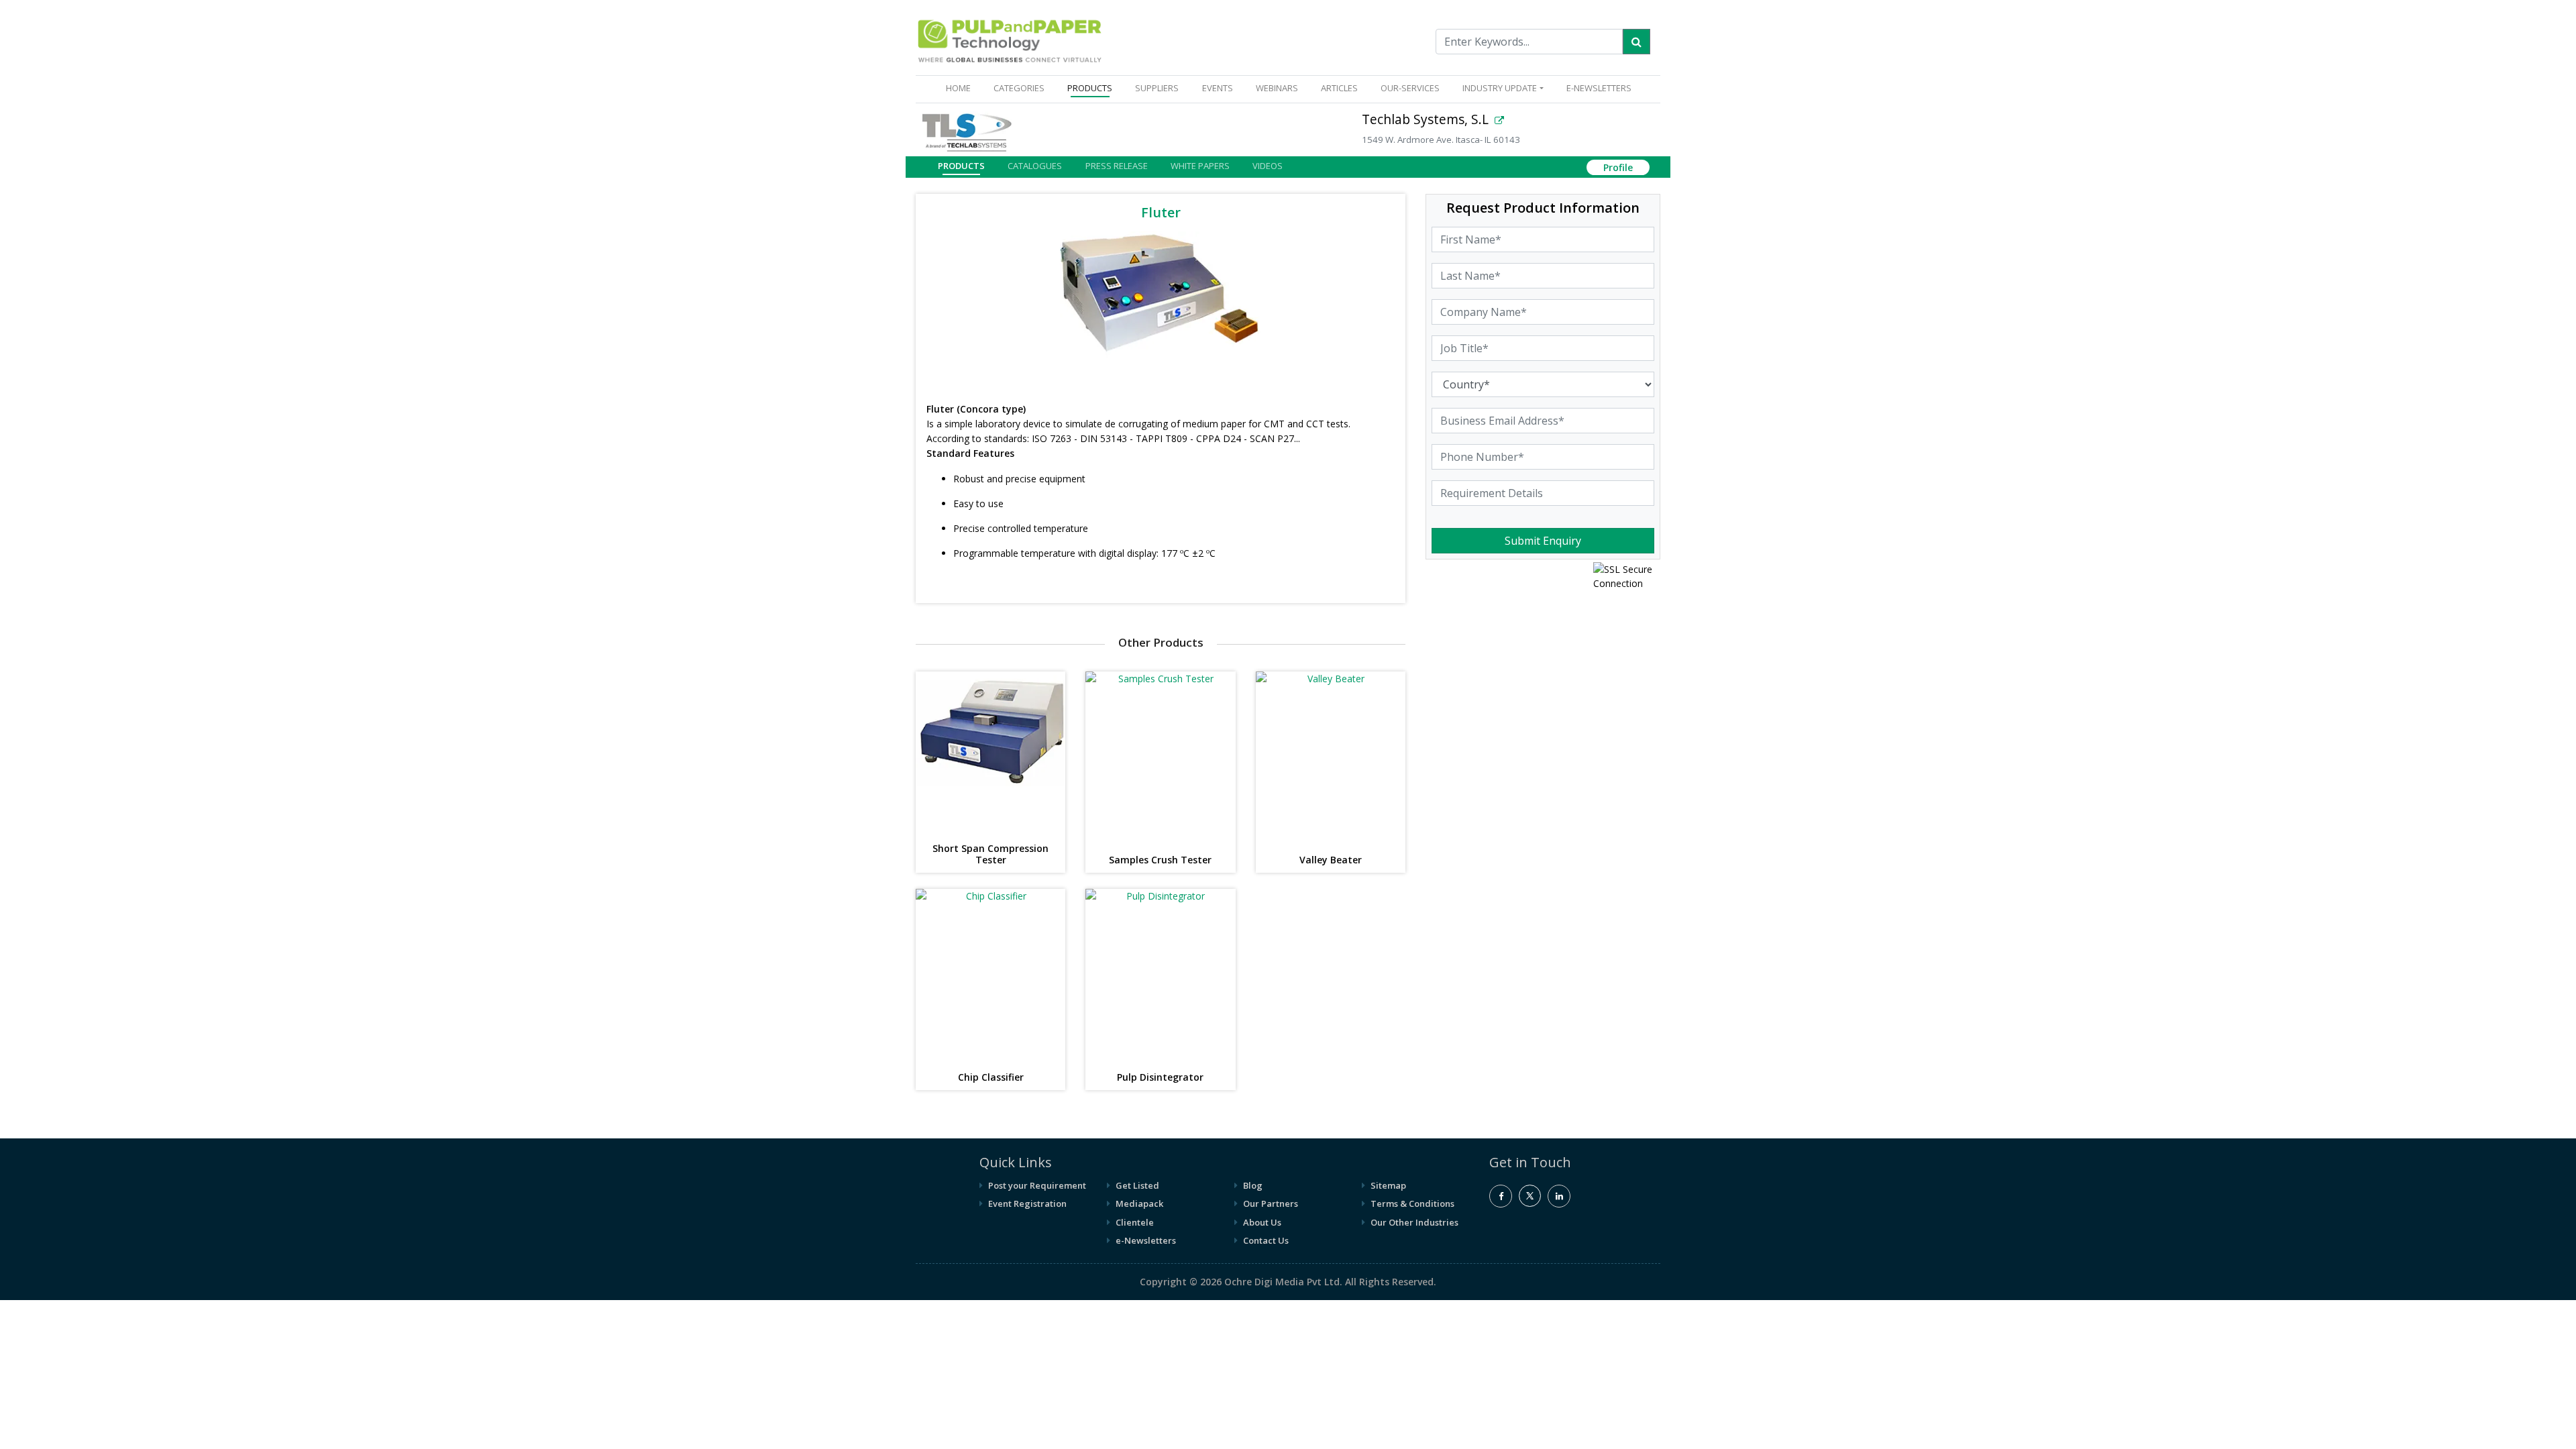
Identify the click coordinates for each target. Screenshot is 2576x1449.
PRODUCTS (1090, 88)
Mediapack (1139, 1203)
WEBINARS (1277, 88)
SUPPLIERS (1157, 88)
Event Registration (1027, 1203)
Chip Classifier (991, 1078)
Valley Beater (1331, 860)
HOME (961, 88)
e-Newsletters (1599, 88)
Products (961, 166)
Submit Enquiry (1543, 541)
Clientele (1135, 1222)
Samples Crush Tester (1160, 860)
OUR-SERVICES (1410, 88)
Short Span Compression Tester (990, 855)
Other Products (1161, 642)
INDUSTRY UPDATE (1500, 88)
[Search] (1636, 42)
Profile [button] (1618, 167)
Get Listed (1137, 1185)
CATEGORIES (1019, 88)
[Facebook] (1501, 1196)
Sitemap (1388, 1185)
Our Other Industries (1414, 1222)
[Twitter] (1530, 1203)
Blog (1253, 1185)
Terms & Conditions (1412, 1203)
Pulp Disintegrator (1160, 1078)
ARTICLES (1339, 88)
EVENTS (1218, 88)
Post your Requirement (1037, 1185)
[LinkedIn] (1559, 1196)
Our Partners (1271, 1203)
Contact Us (1266, 1240)
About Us (1262, 1222)
